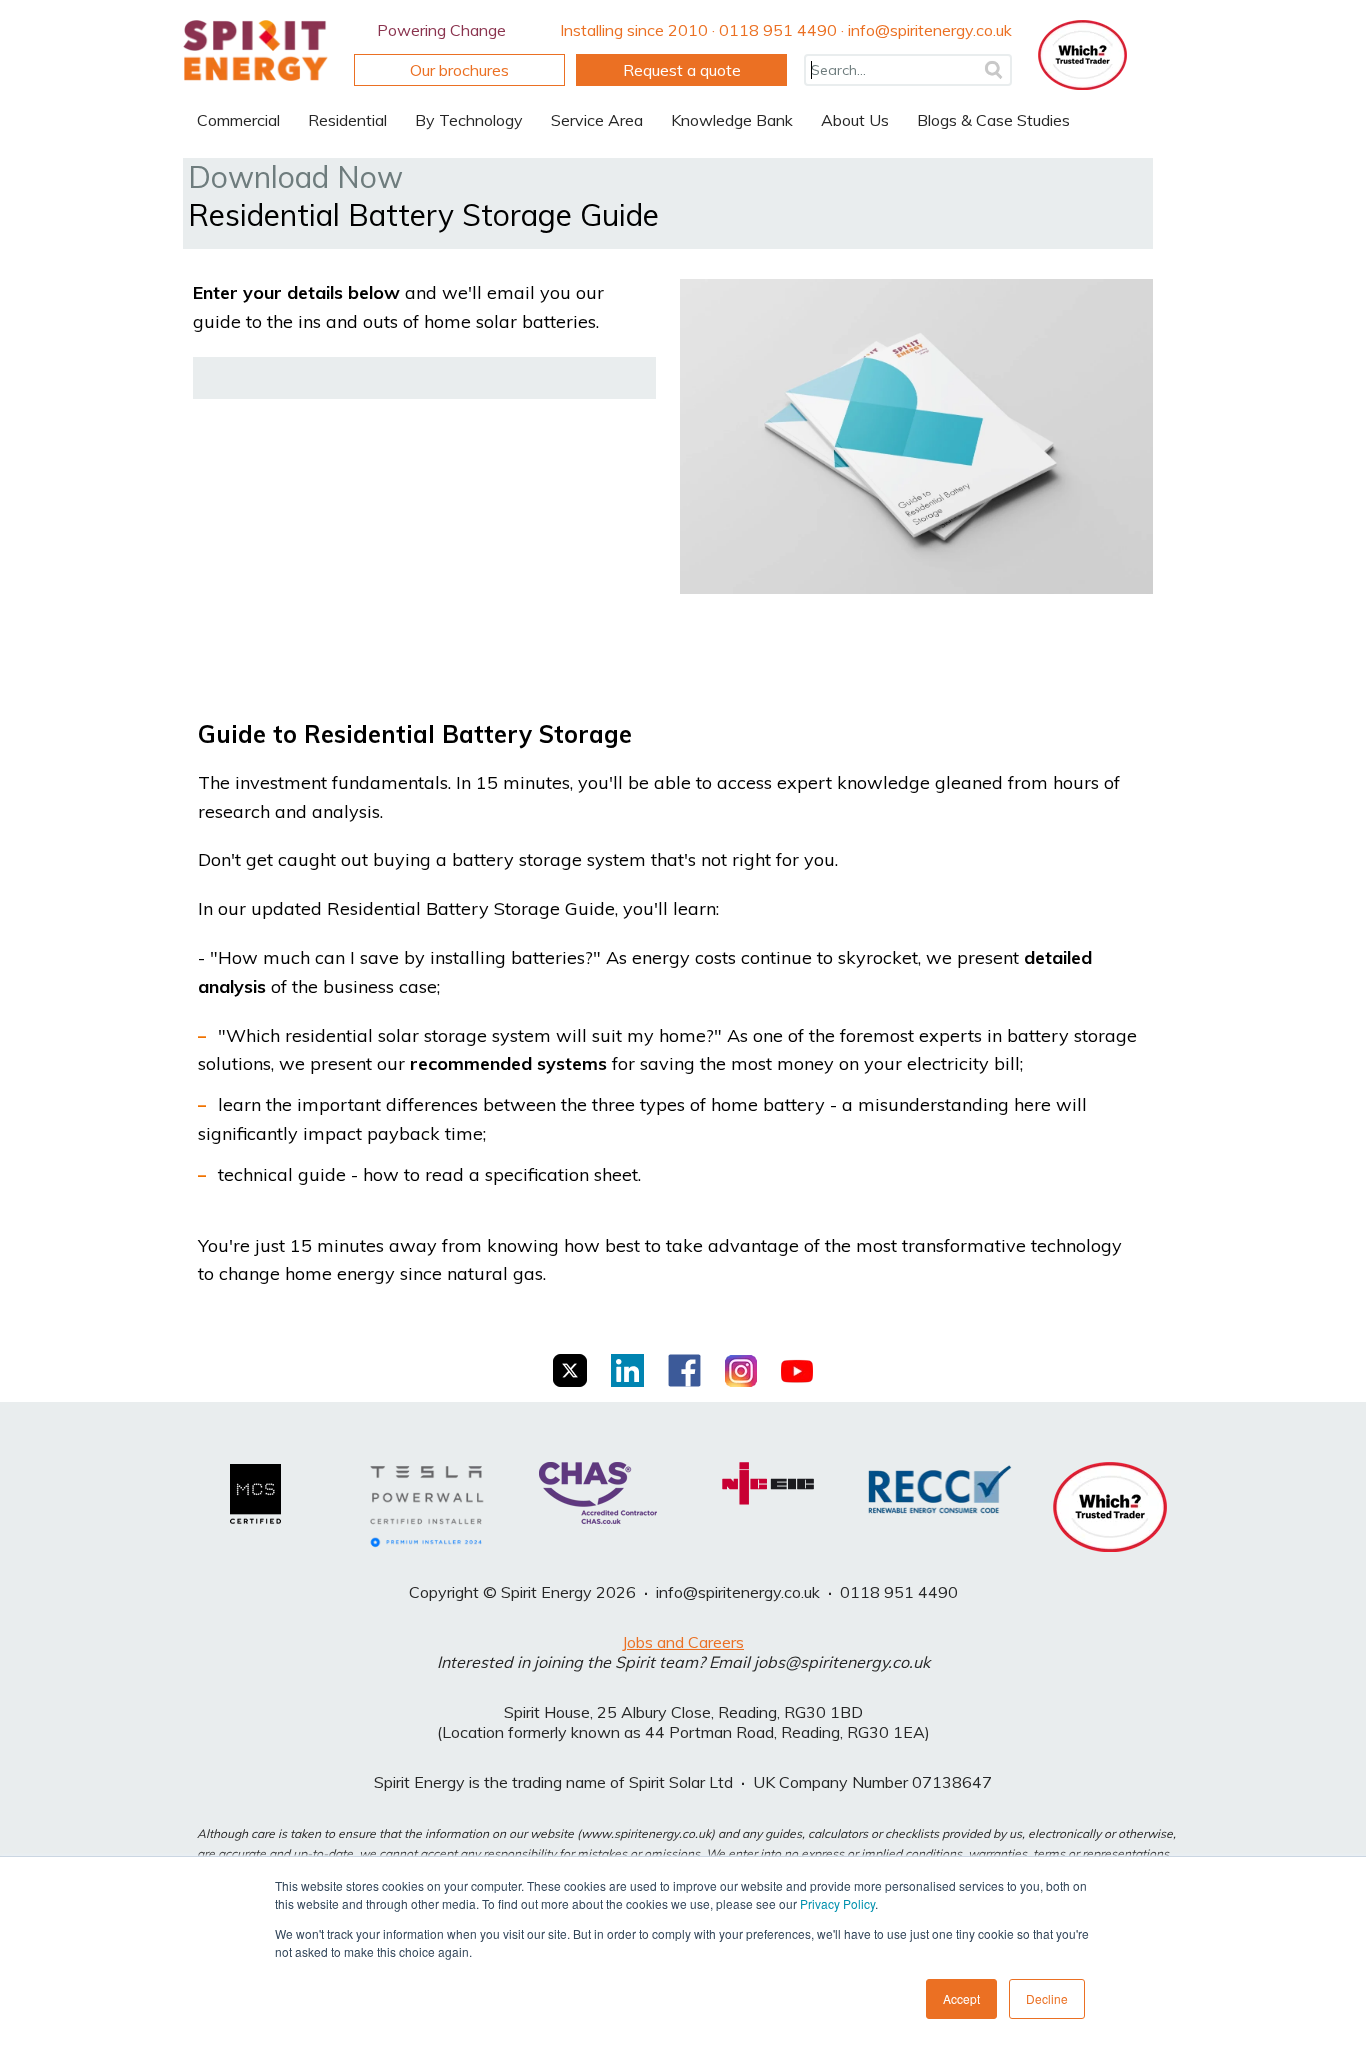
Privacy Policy (837, 1903)
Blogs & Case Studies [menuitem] (993, 120)
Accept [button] (961, 1998)
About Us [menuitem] (855, 120)
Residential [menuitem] (347, 120)
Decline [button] (1047, 1998)
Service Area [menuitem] (597, 120)
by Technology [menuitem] (469, 120)
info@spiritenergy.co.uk (738, 1592)
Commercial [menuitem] (238, 120)
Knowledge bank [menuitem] (732, 120)
